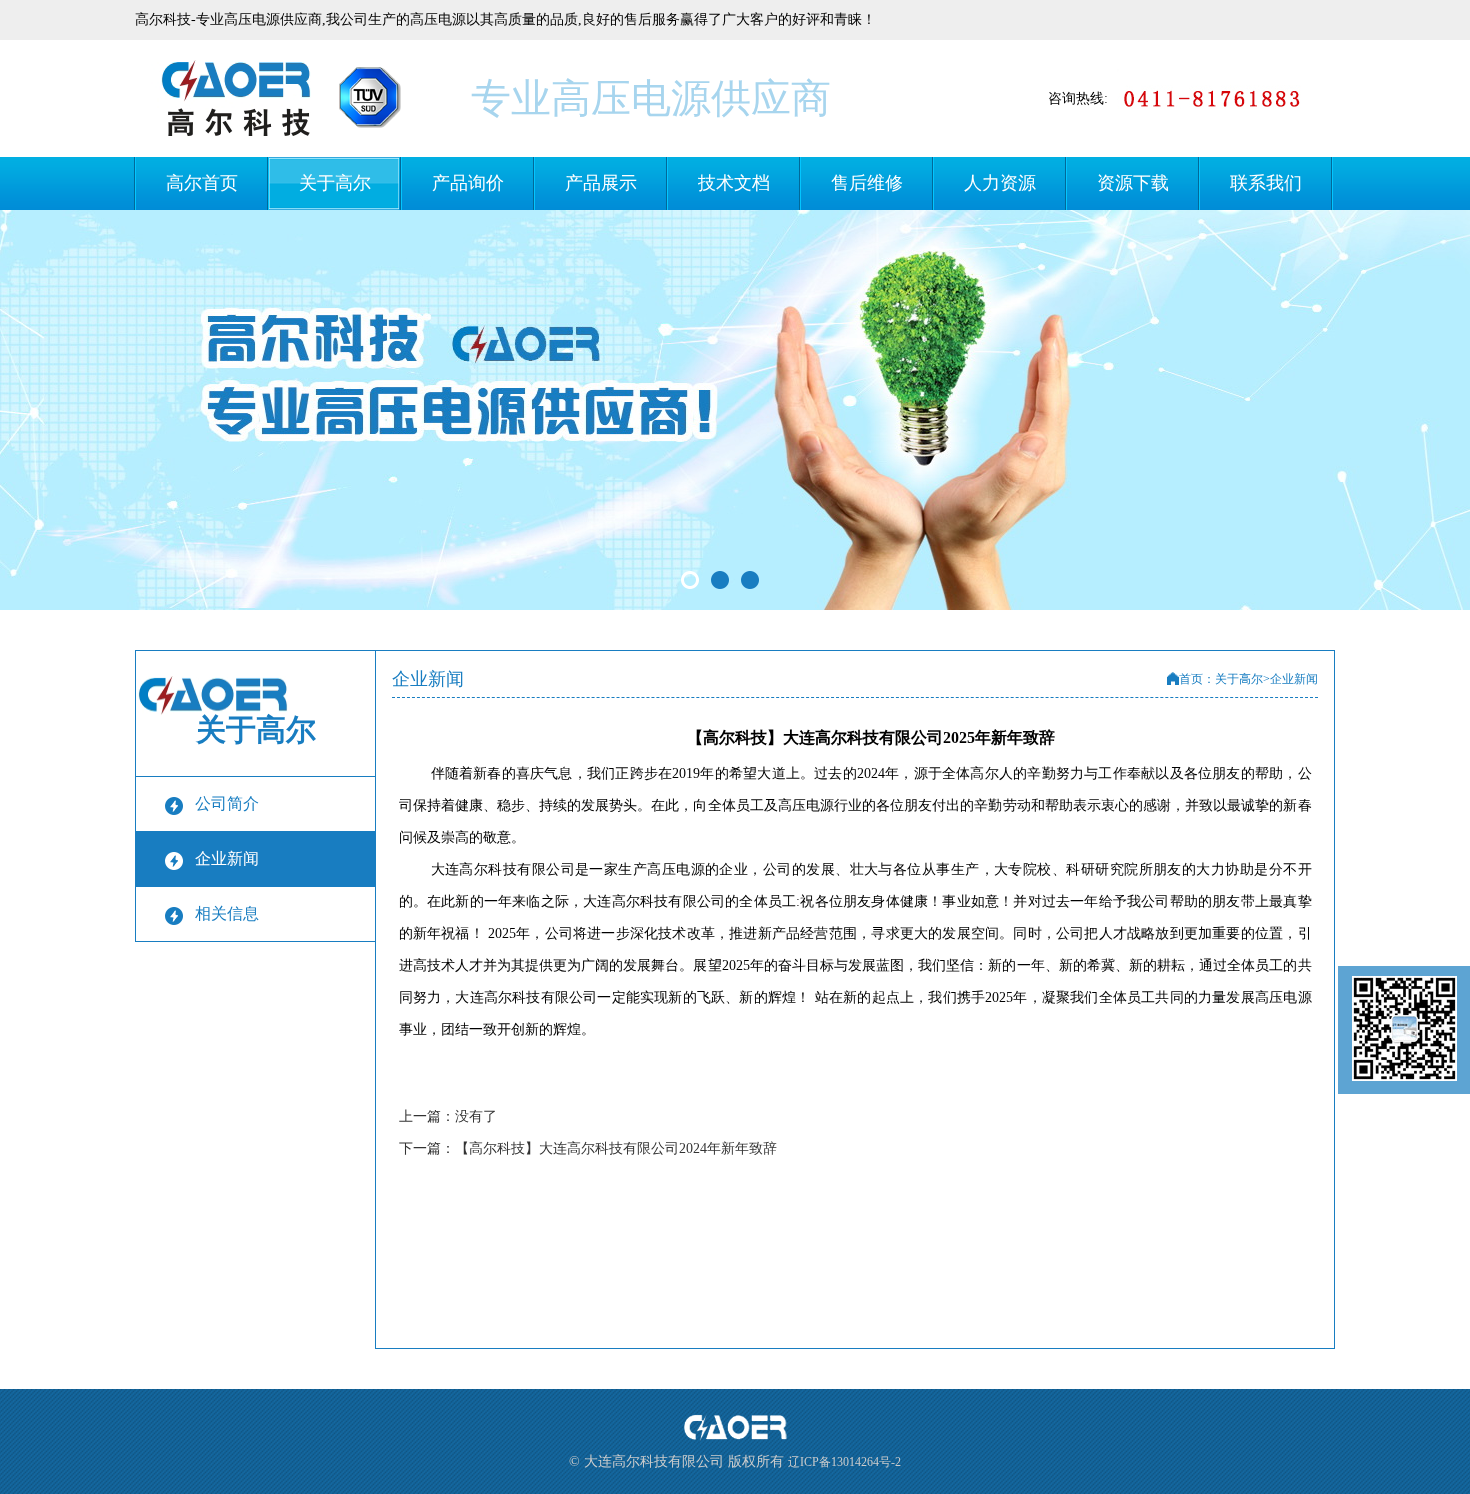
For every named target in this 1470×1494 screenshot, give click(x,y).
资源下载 (1133, 183)
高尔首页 (202, 183)
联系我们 (1266, 183)
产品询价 (468, 183)
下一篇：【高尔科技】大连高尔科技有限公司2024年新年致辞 (588, 1148)
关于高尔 (335, 183)
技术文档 (734, 183)
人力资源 (1000, 183)
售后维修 (867, 183)
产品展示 (601, 183)
